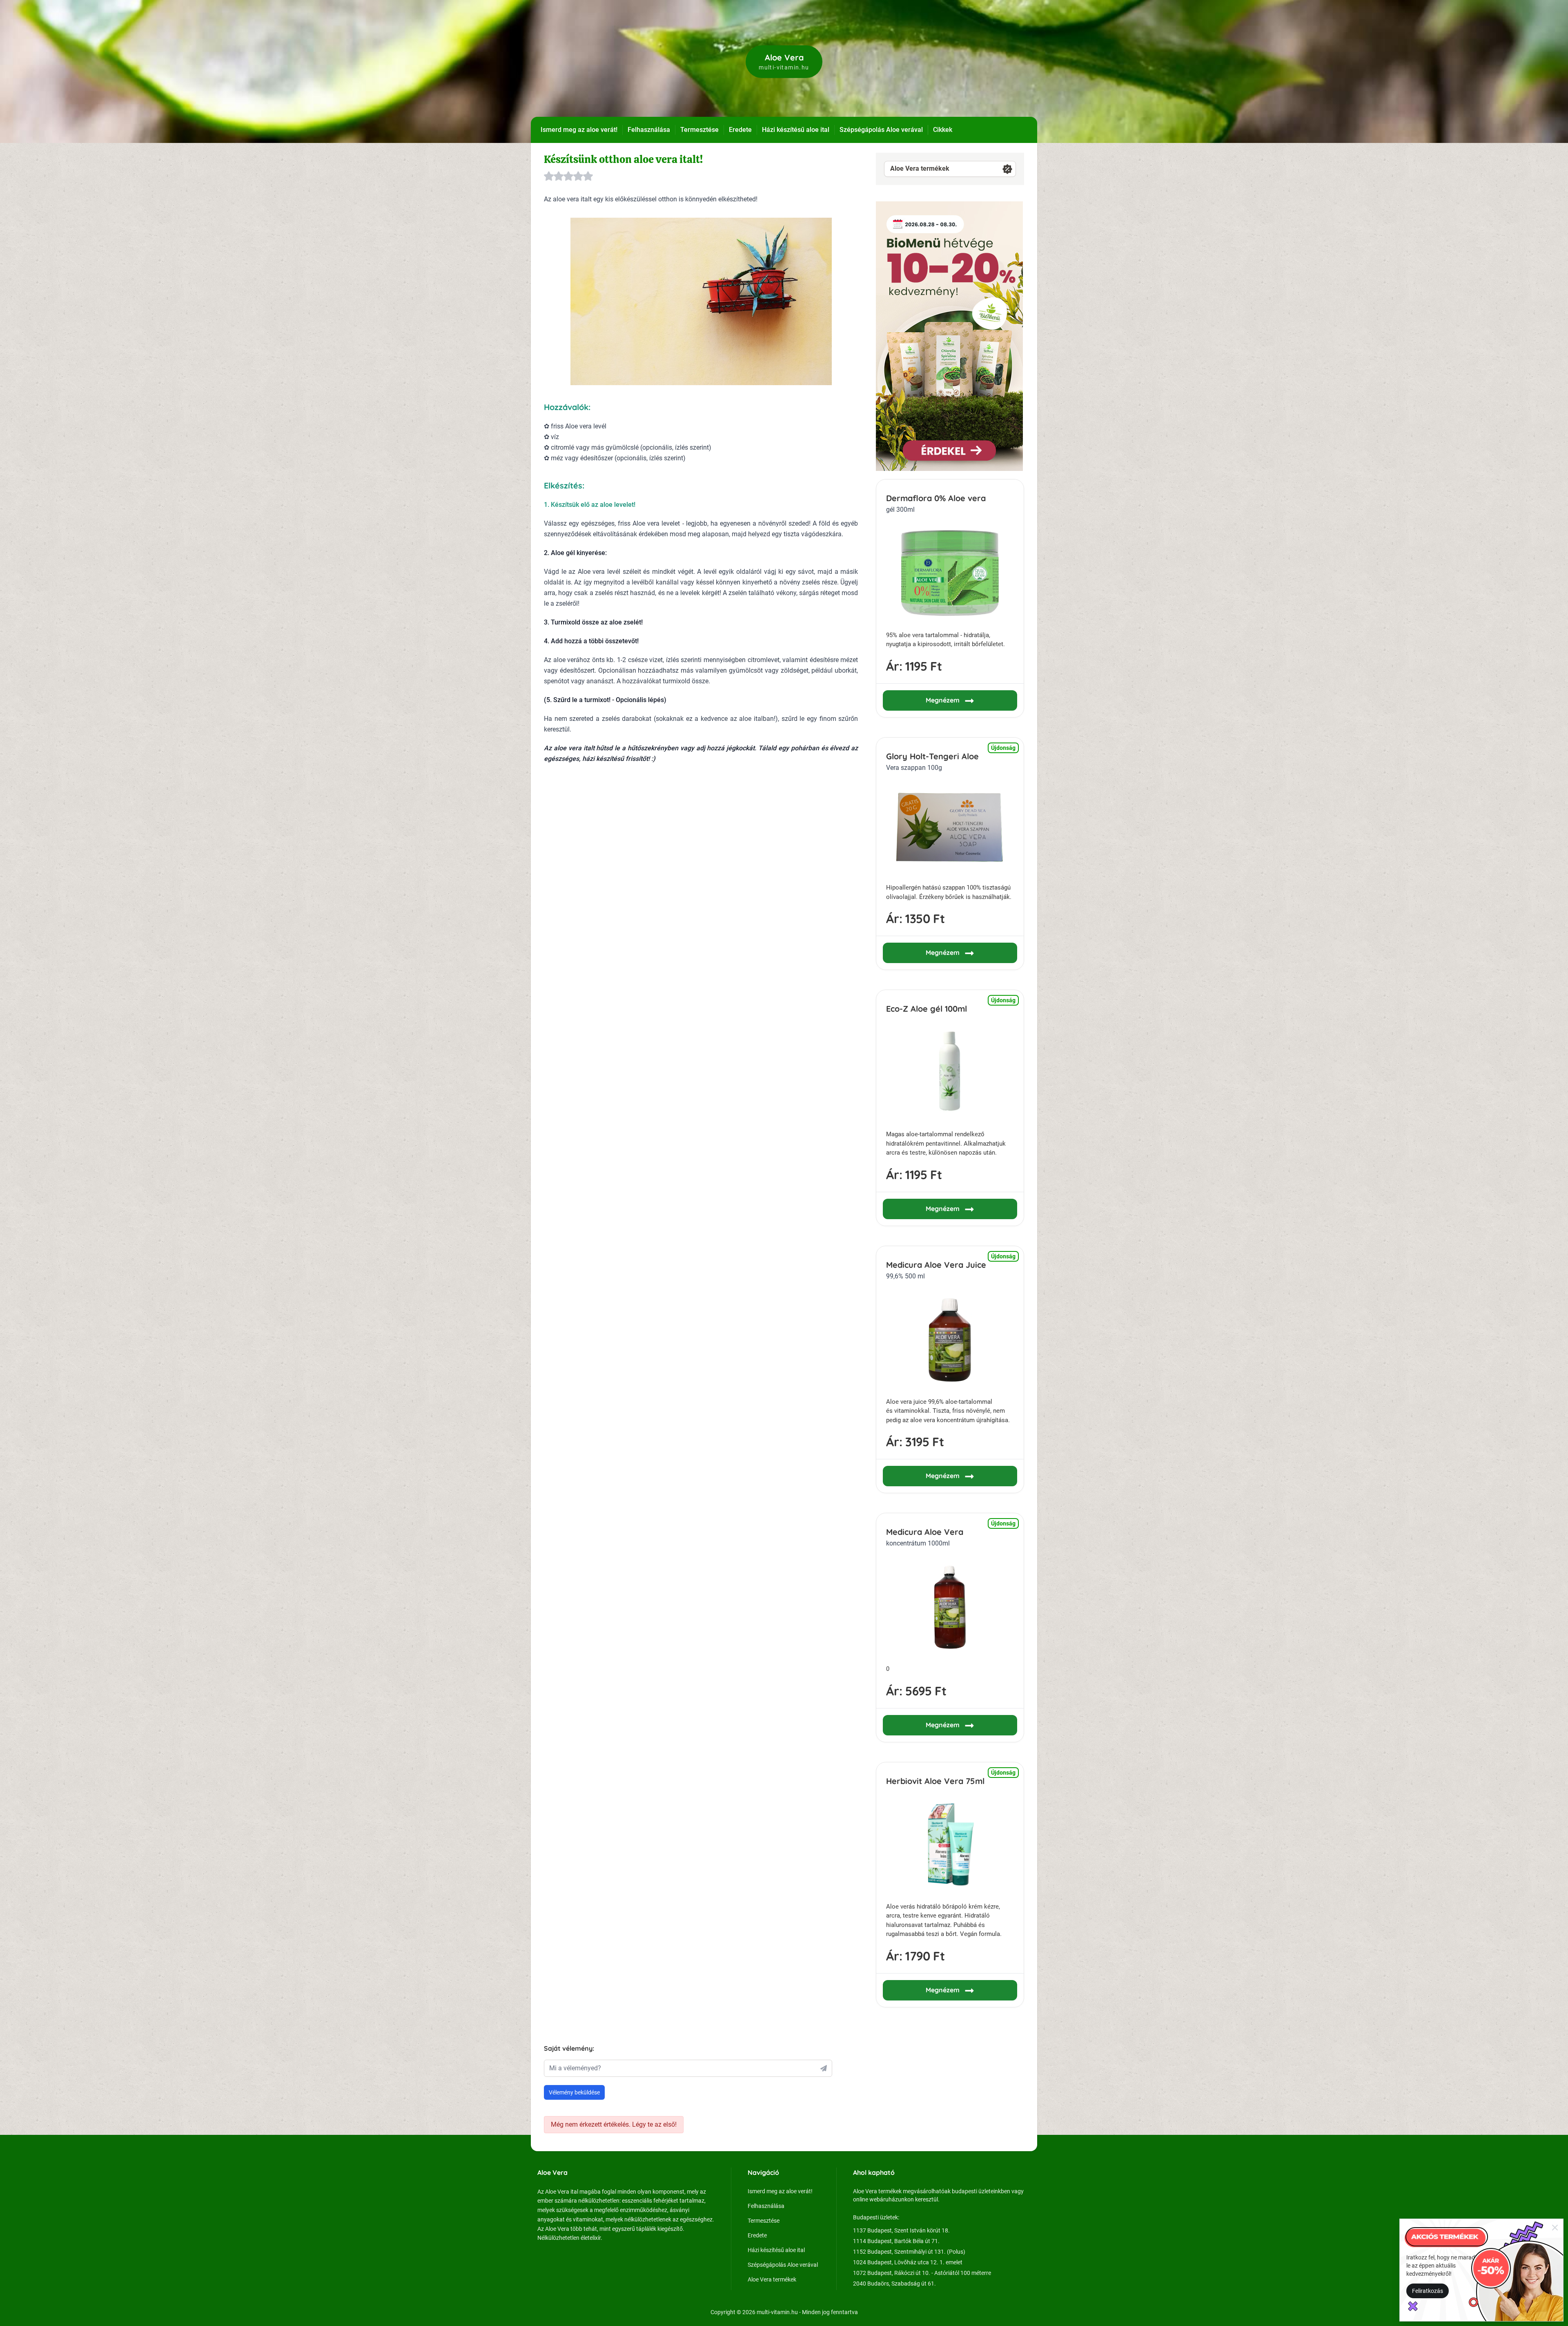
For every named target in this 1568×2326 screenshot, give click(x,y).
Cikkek (943, 130)
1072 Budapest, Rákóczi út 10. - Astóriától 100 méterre (922, 2273)
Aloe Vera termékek (920, 168)
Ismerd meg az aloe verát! (579, 130)
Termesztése (699, 130)
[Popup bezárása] (1555, 2227)
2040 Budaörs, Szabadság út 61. (894, 2284)
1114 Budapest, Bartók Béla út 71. (896, 2241)
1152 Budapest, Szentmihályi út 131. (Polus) (909, 2252)
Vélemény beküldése (574, 2092)
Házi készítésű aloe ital (796, 130)
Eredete (740, 130)
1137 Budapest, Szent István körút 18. (901, 2230)
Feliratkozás (1428, 2291)
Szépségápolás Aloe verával (881, 130)
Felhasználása (649, 130)
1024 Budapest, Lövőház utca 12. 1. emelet (908, 2262)
